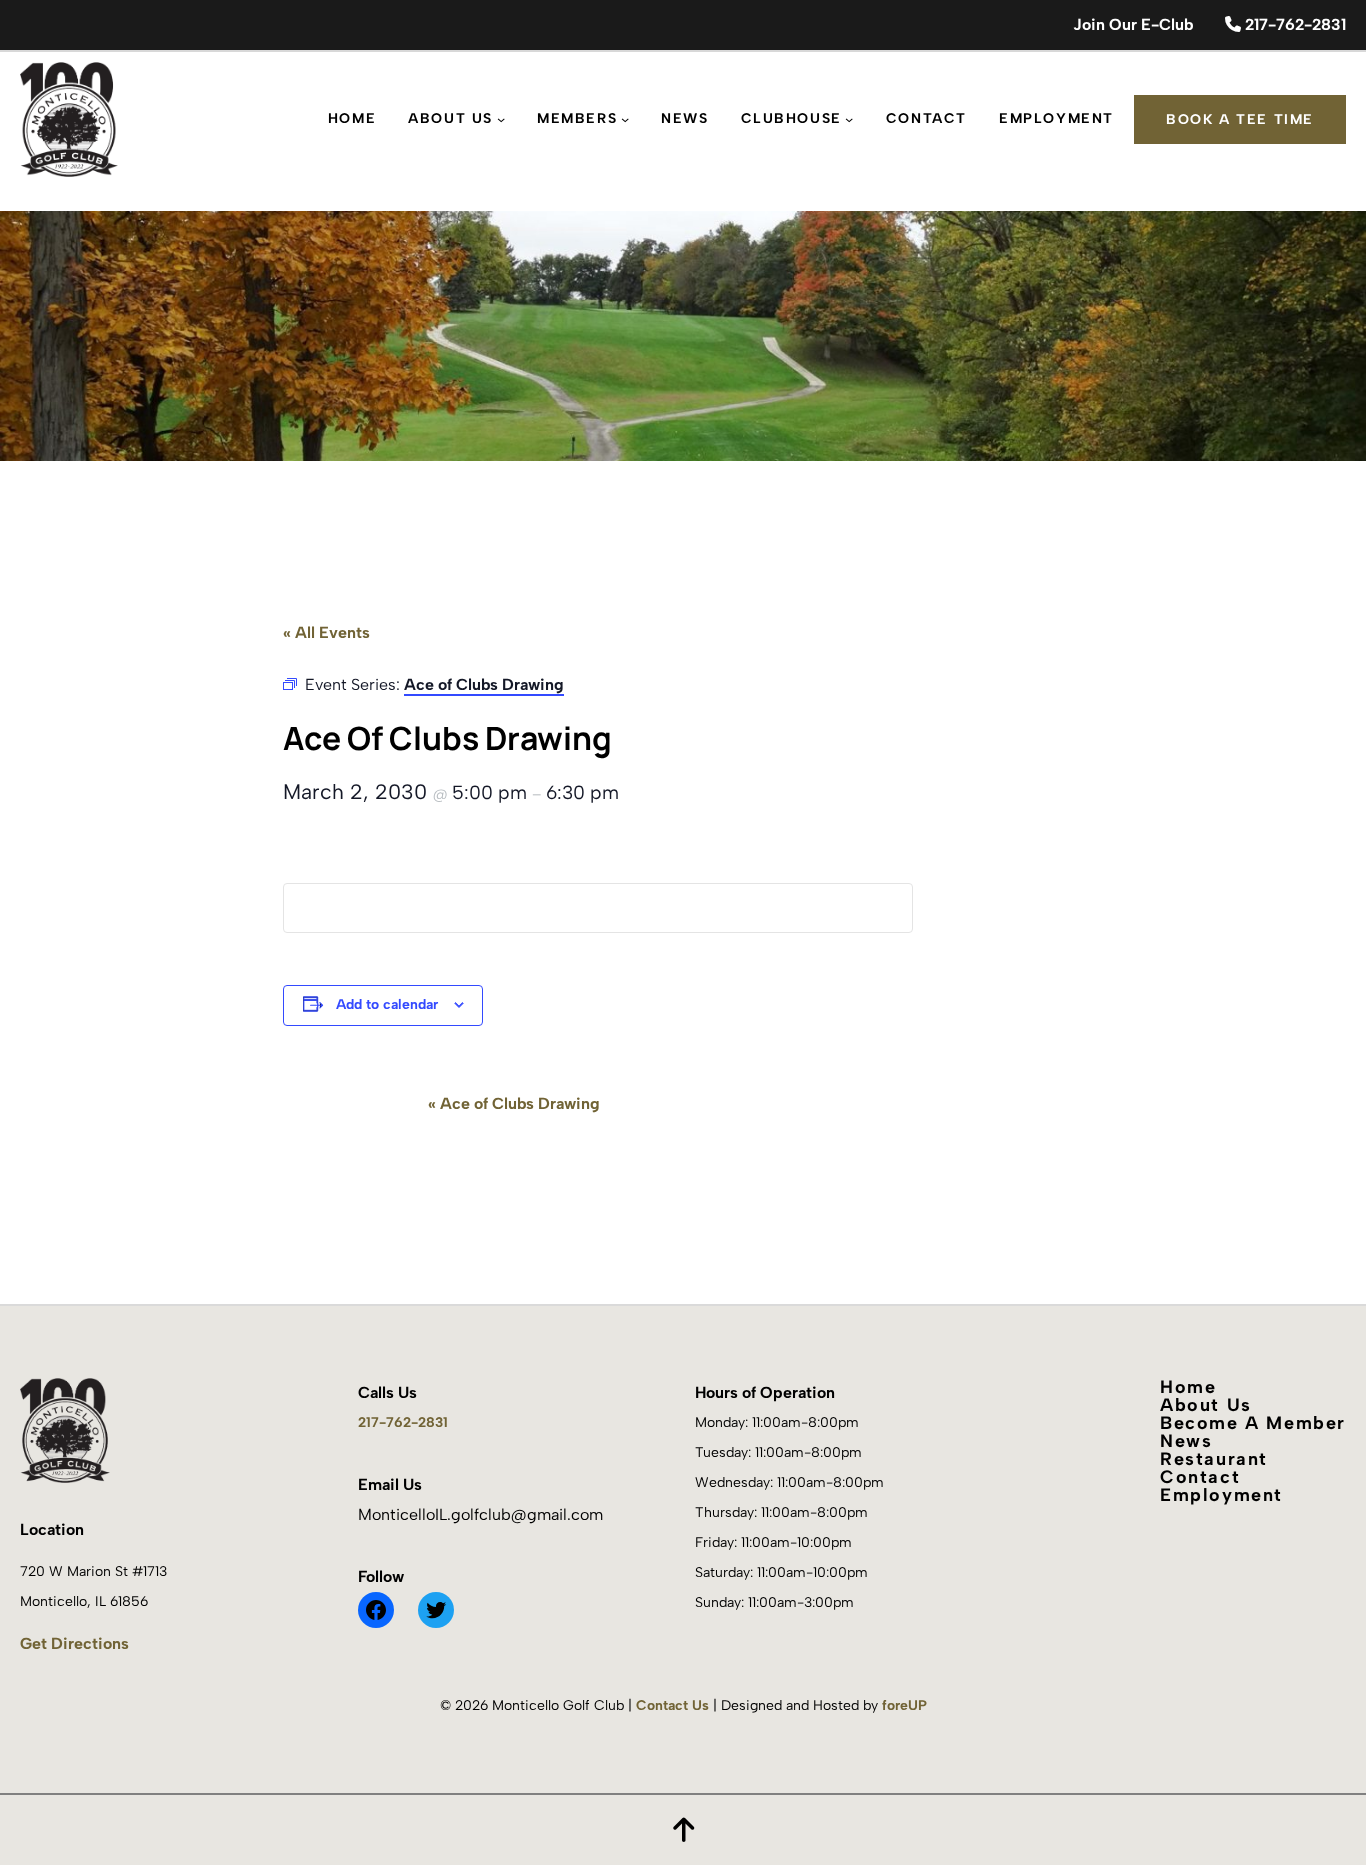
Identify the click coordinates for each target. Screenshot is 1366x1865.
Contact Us (672, 1705)
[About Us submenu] (501, 119)
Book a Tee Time (1240, 119)
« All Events (326, 632)
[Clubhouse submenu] (849, 119)
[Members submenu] (625, 119)
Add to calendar (387, 1004)
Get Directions (74, 1643)
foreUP (904, 1705)
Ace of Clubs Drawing (514, 1103)
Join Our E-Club (1133, 24)
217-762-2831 (1293, 24)
